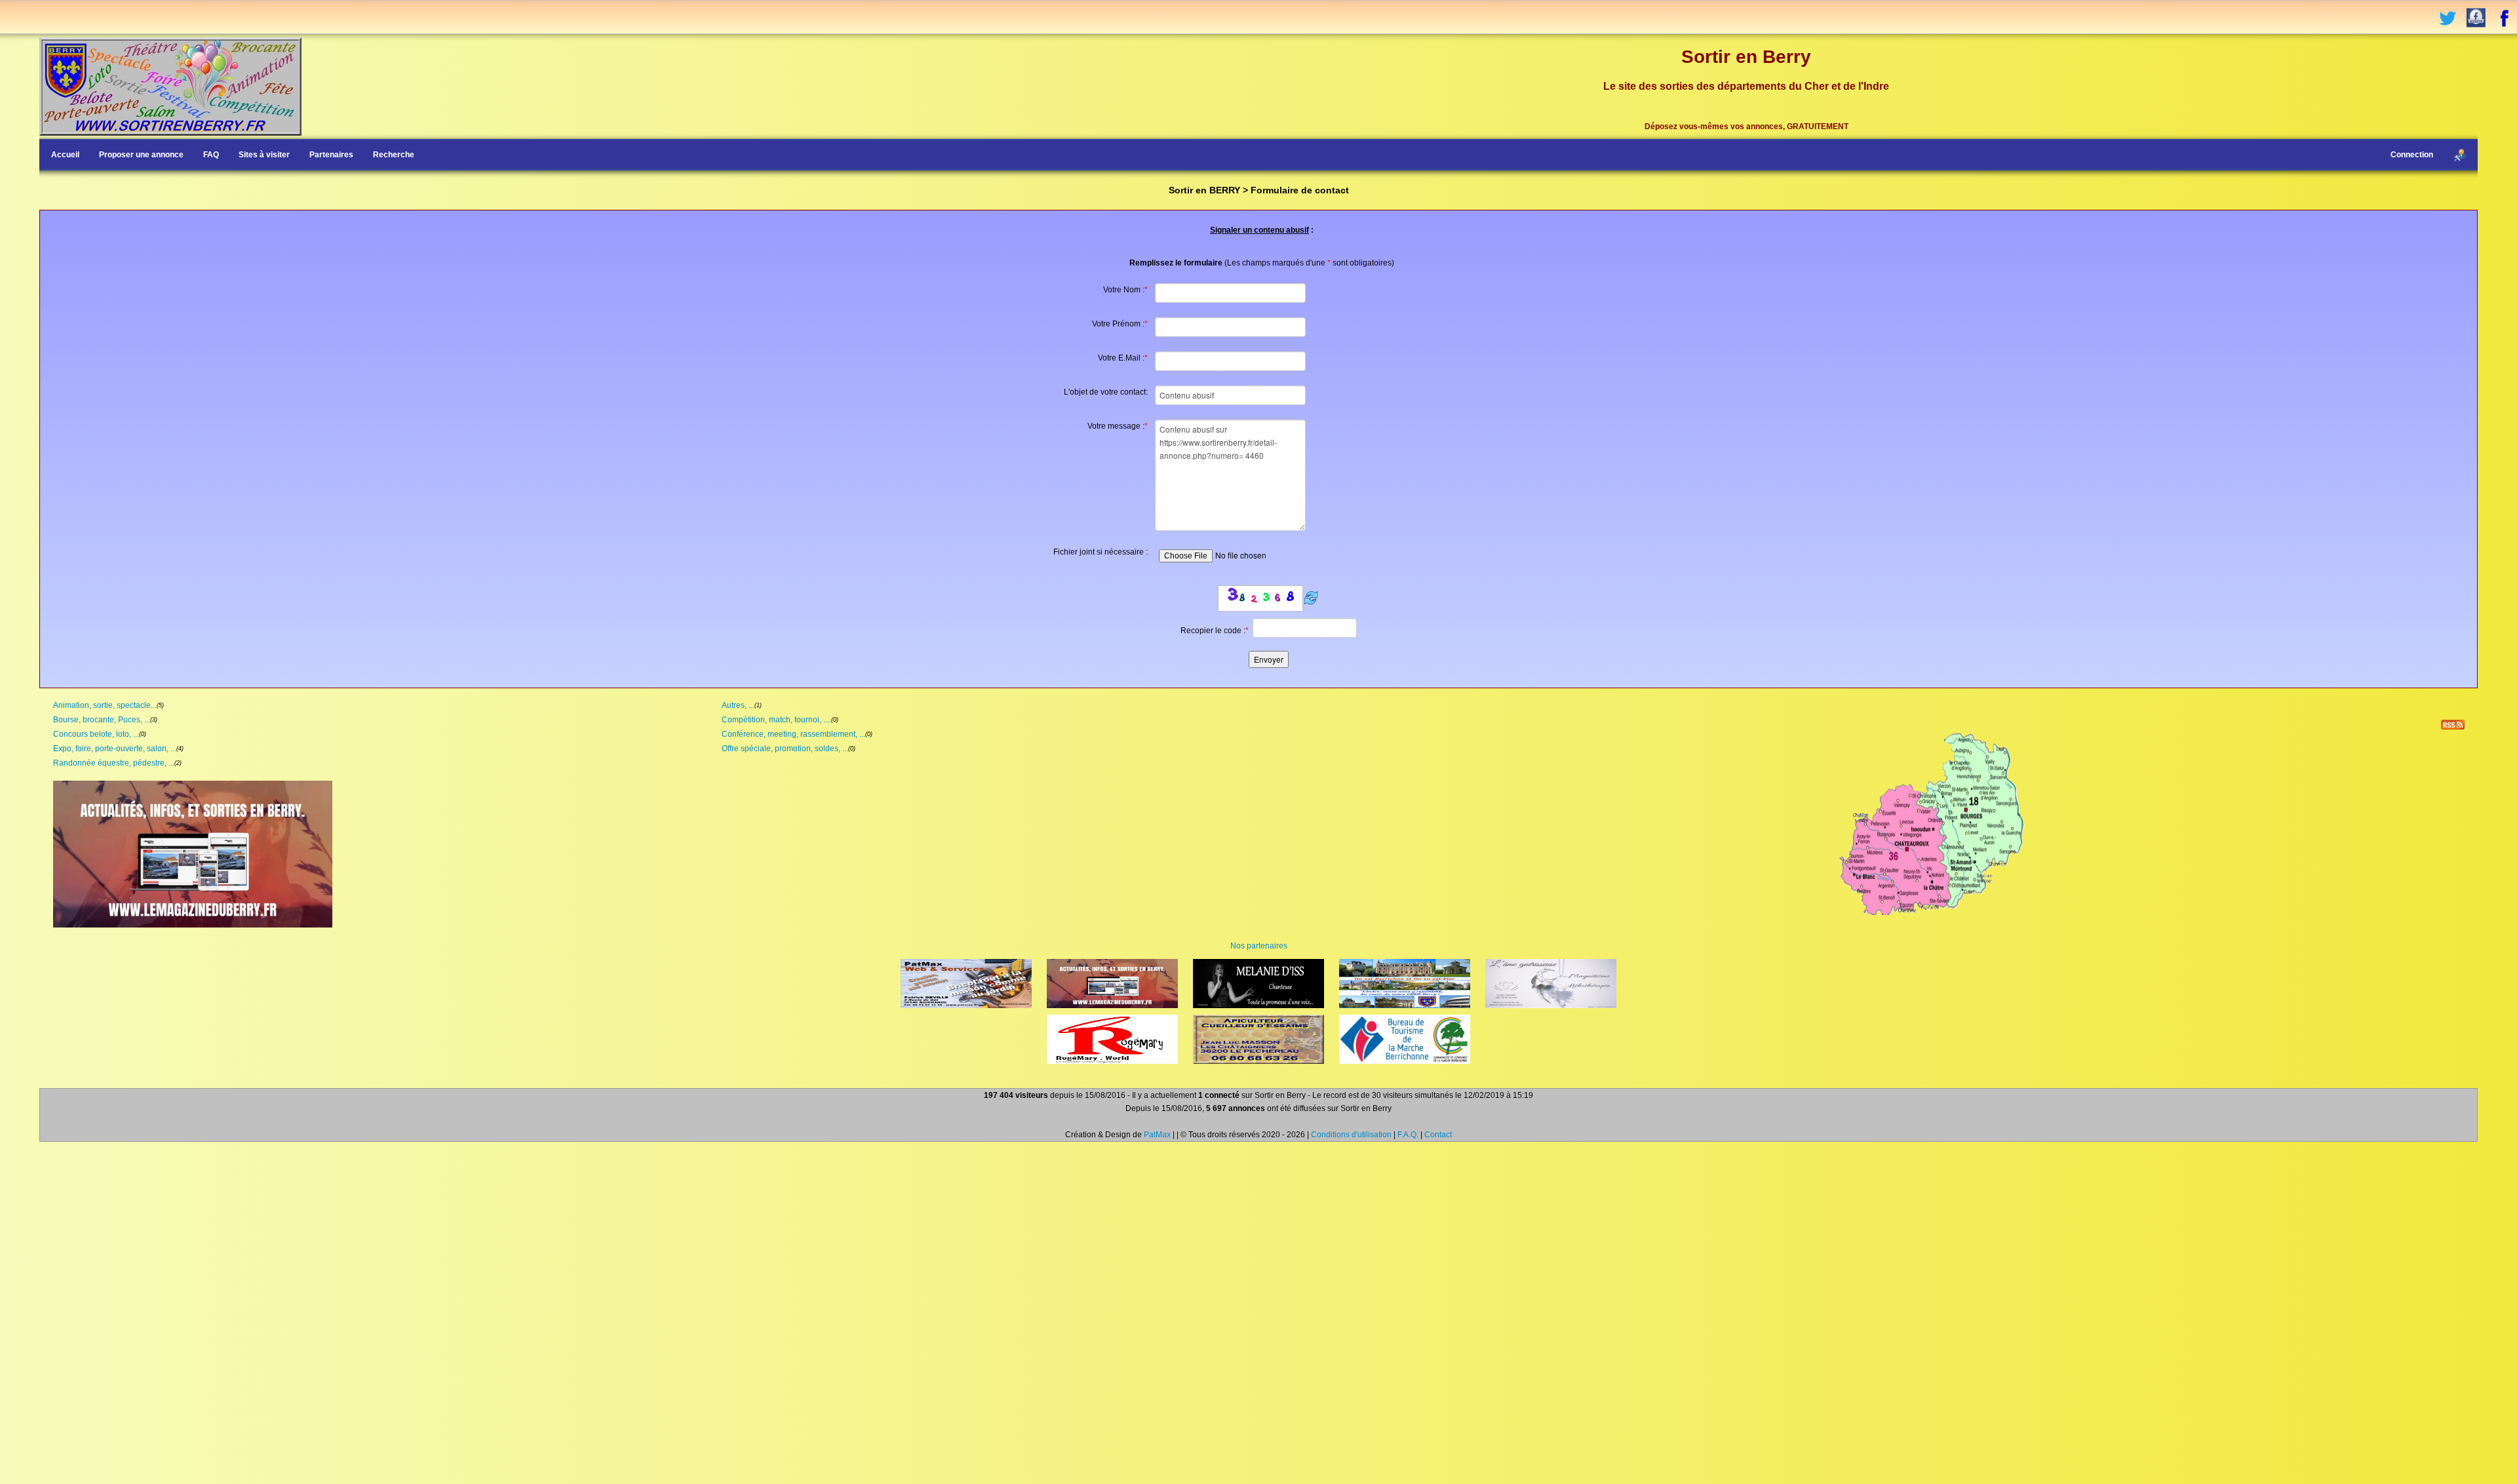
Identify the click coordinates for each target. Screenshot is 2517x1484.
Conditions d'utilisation (1351, 1135)
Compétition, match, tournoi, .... (776, 720)
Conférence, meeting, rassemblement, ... (793, 734)
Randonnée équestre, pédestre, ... (114, 763)
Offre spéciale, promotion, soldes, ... (785, 749)
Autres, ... (738, 705)
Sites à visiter (264, 155)
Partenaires (331, 155)
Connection (2412, 155)
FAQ (211, 155)
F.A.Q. (1408, 1135)
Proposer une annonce (141, 155)
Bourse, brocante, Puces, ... (102, 720)
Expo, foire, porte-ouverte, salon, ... (115, 749)
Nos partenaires (1259, 946)
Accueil (65, 155)
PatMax (1157, 1135)
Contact (1438, 1135)
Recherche (394, 155)
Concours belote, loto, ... (96, 734)
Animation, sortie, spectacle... (105, 705)
